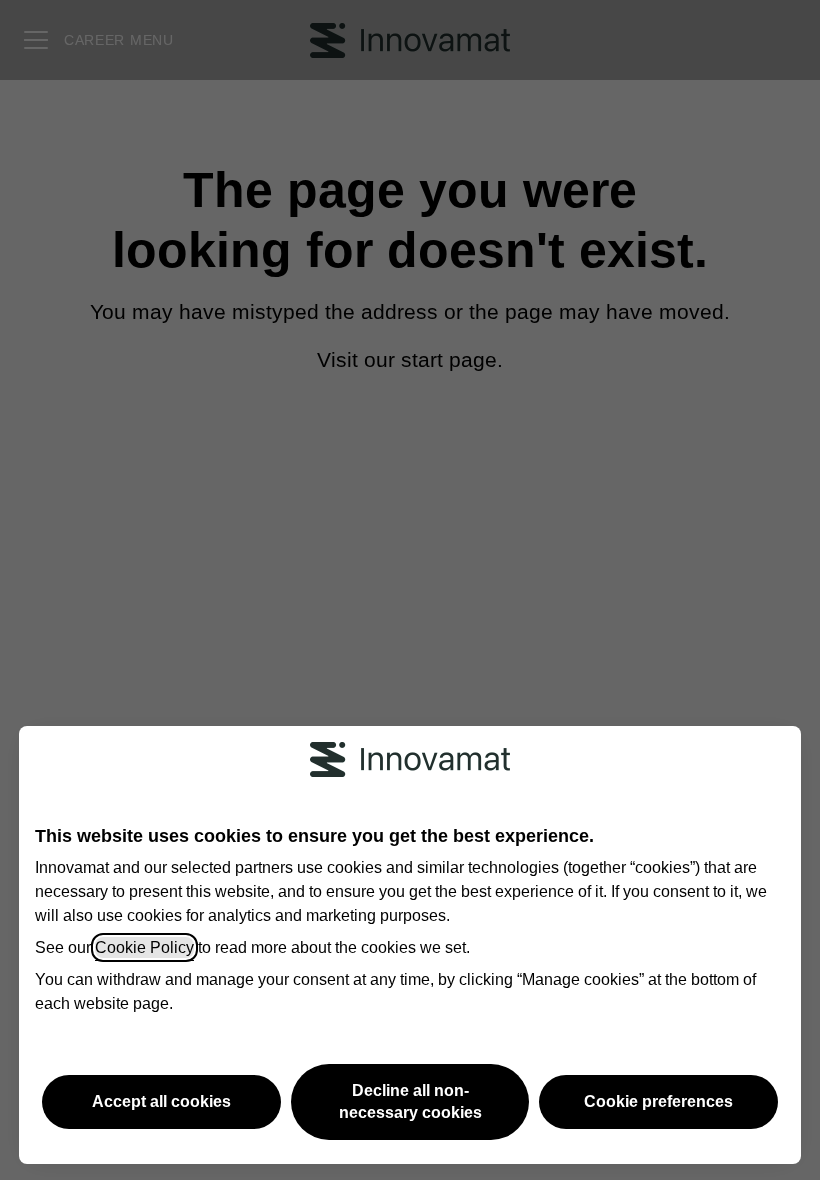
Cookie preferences (658, 1101)
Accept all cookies (161, 1101)
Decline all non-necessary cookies (410, 1101)
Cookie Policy (144, 947)
